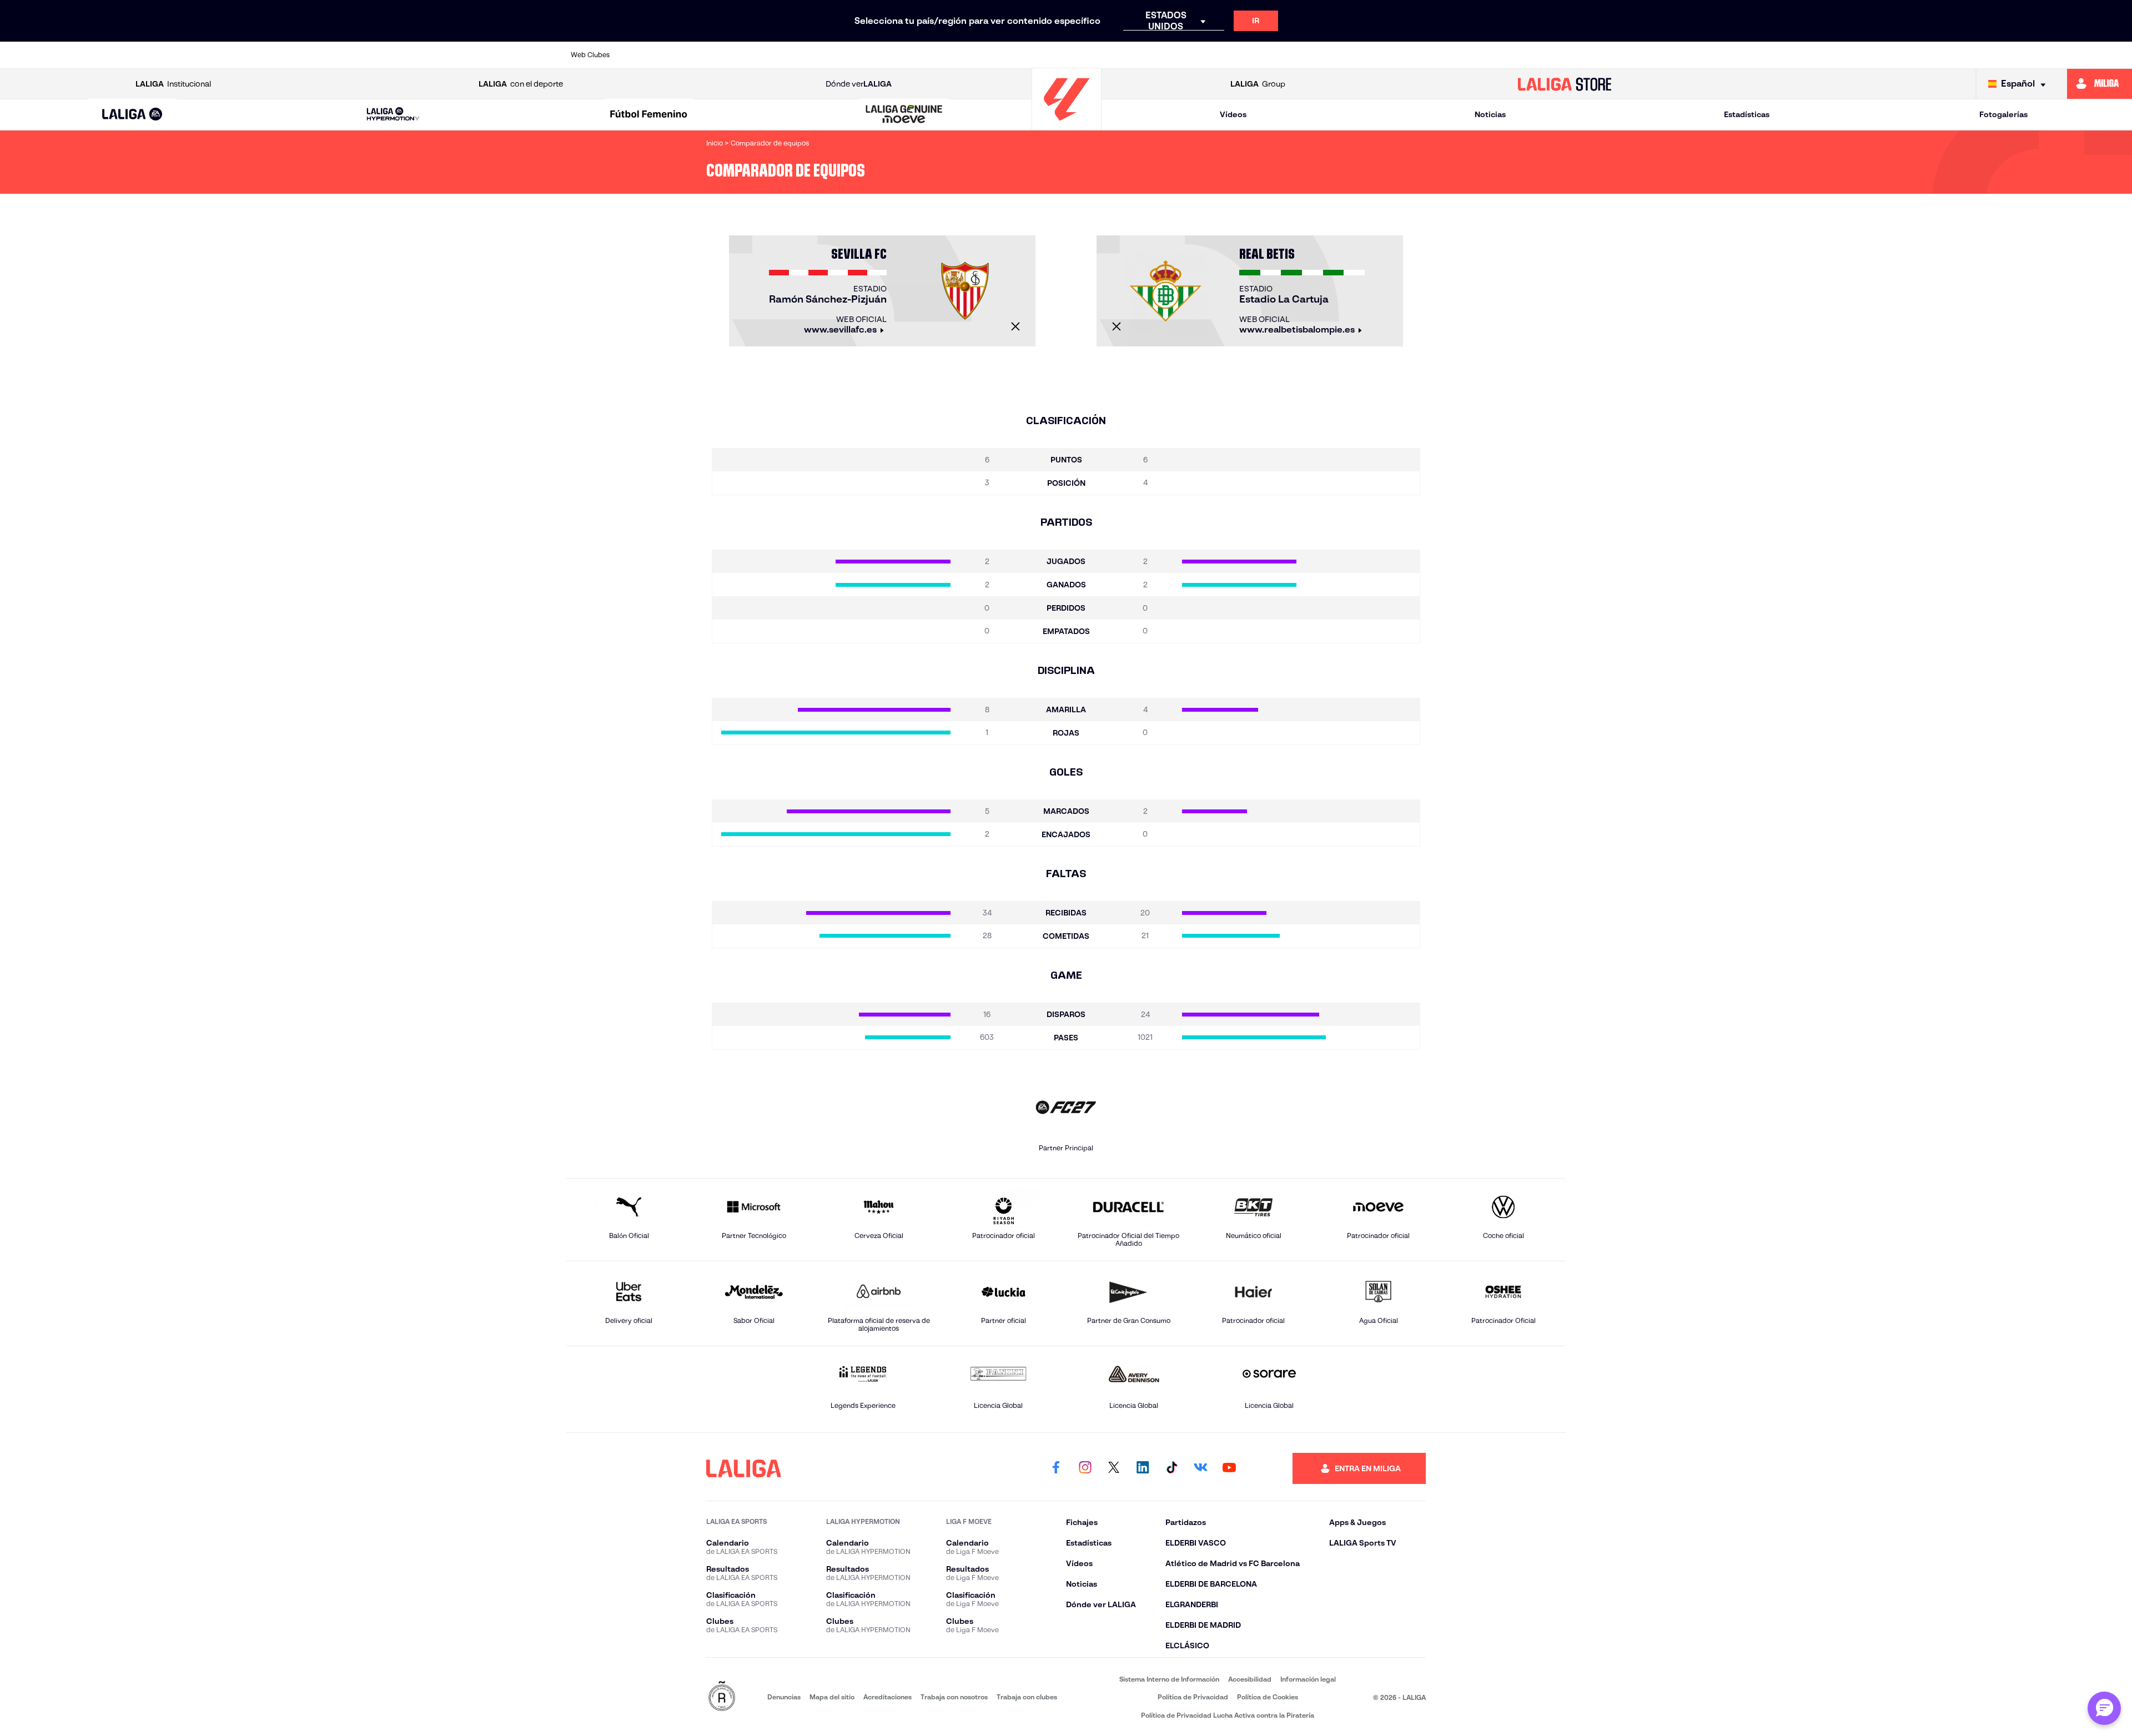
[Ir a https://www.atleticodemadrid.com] (696, 55)
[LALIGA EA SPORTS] (132, 115)
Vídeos (1233, 114)
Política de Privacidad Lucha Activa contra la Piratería (1228, 1715)
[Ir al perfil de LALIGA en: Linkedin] (1143, 1468)
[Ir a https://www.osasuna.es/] (744, 55)
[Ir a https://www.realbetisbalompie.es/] (1315, 55)
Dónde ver (859, 84)
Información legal (1308, 1679)
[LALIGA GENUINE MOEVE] (904, 115)
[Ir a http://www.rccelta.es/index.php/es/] (792, 55)
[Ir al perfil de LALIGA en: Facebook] (1056, 1468)
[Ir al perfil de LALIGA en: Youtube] (1229, 1468)
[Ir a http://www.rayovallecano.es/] (1172, 55)
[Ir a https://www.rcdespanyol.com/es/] (1268, 55)
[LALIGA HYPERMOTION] (393, 115)
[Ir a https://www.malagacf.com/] (1077, 55)
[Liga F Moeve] (648, 115)
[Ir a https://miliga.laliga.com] (2100, 84)
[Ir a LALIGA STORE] (1565, 84)
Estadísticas (1747, 114)
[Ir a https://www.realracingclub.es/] (1125, 55)
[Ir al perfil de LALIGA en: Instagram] (1085, 1468)
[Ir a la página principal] (1067, 125)
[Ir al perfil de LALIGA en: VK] (1200, 1468)
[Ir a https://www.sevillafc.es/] (1458, 55)
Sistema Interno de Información (1169, 1679)
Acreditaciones (888, 1697)
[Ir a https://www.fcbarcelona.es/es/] (934, 55)
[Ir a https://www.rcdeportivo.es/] (1220, 55)
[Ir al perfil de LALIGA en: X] (1114, 1468)
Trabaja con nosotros (954, 1697)
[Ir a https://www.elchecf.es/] (887, 55)
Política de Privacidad (1193, 1697)
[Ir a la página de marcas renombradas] (722, 1697)
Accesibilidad (1250, 1679)
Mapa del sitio (832, 1697)
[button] (132, 115)
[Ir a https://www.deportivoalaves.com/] (839, 55)
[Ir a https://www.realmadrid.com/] (1362, 55)
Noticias (1490, 114)
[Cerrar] (1015, 326)
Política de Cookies (1268, 1697)
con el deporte (521, 84)
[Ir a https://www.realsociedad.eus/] (1410, 55)
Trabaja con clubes (1027, 1697)
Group (1258, 84)
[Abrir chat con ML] (2104, 1708)
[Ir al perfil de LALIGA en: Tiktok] (1171, 1468)
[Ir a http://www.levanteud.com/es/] (1029, 55)
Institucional (173, 84)
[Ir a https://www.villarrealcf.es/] (1553, 55)
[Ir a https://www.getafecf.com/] (982, 55)
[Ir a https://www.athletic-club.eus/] (649, 55)
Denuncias (784, 1697)
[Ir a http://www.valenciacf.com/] (1505, 55)
